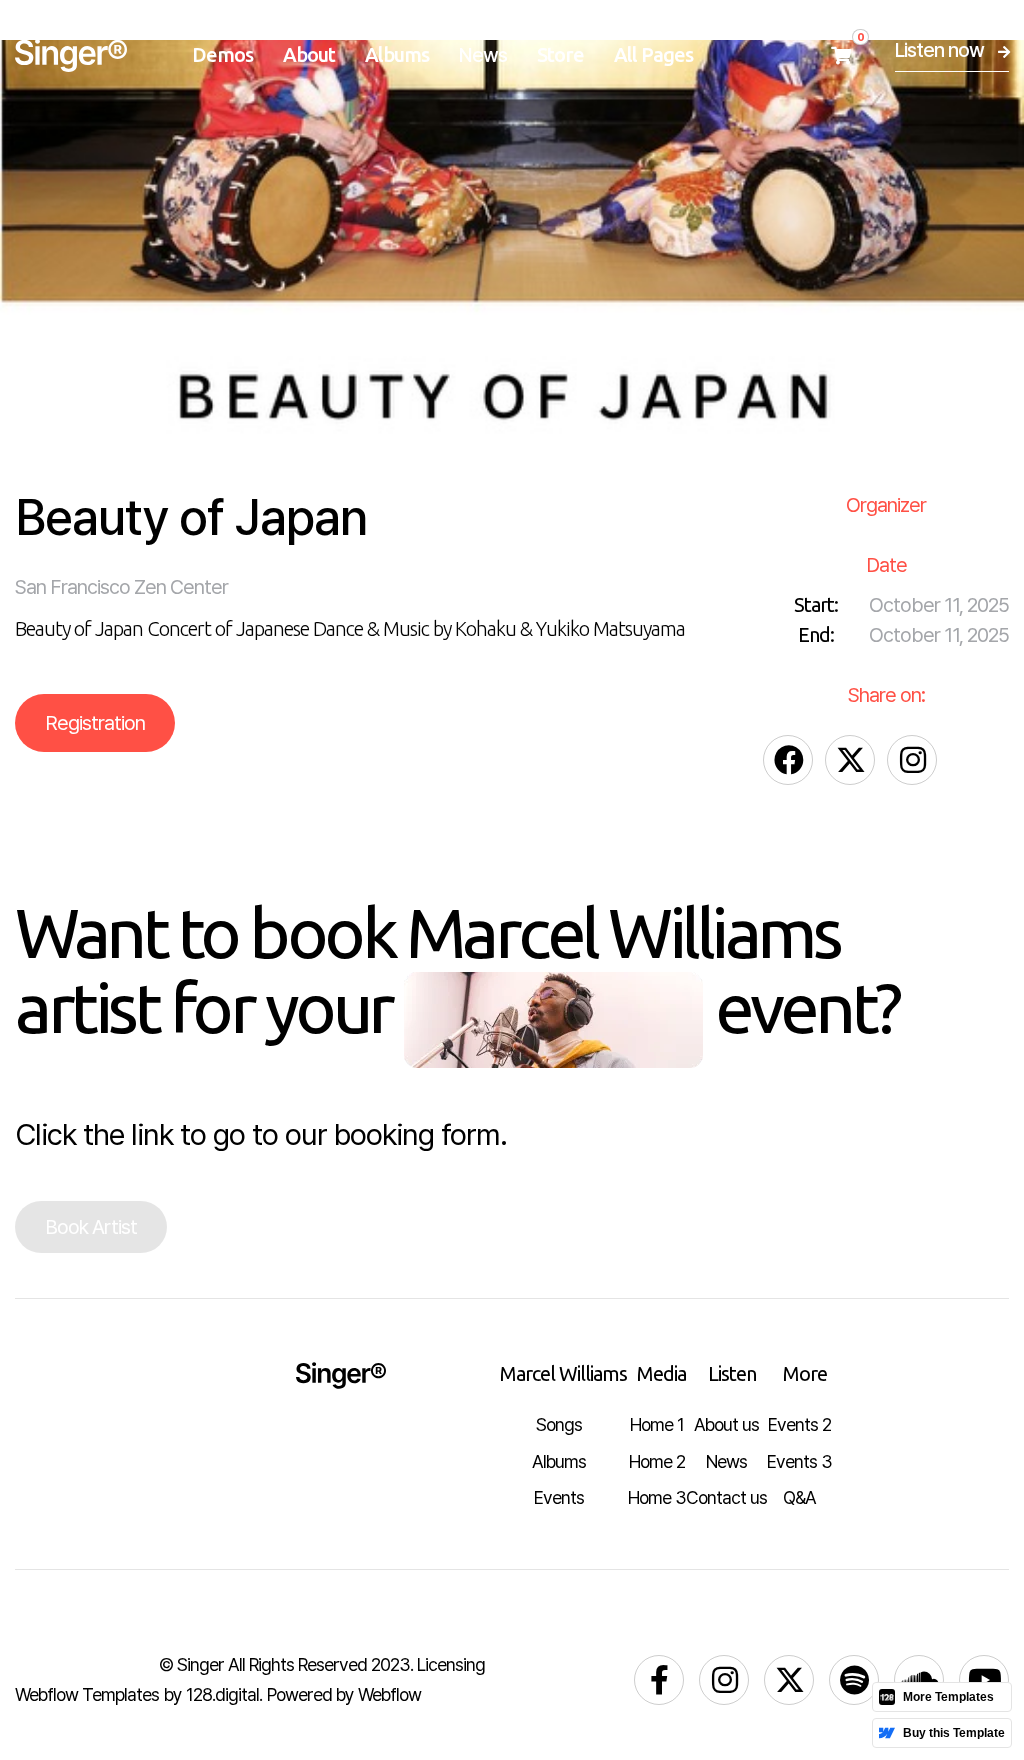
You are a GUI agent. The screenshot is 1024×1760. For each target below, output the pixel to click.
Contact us (726, 1497)
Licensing (451, 1664)
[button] (222, 55)
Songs (559, 1424)
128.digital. (224, 1694)
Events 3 (799, 1461)
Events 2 (799, 1424)
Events (559, 1497)
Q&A (799, 1497)
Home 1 (657, 1424)
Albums (559, 1461)
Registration (95, 723)
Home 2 (657, 1461)
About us (726, 1424)
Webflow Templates (87, 1694)
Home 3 (657, 1497)
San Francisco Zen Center (121, 587)
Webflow (389, 1694)
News (483, 55)
